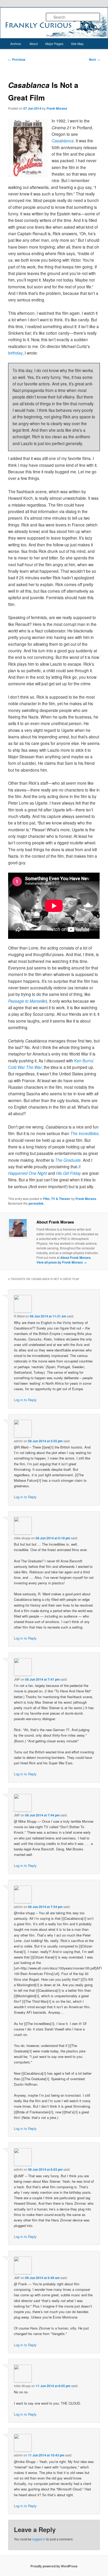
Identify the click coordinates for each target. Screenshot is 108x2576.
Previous (17, 59)
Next (94, 59)
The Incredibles (84, 1133)
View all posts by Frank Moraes (62, 1262)
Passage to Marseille (27, 1001)
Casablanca (63, 141)
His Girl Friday (69, 1173)
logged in (39, 2539)
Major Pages (54, 44)
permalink (36, 1203)
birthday (15, 353)
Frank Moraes (57, 108)
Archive (16, 44)
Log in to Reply (25, 1400)
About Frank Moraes (75, 1258)
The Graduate (68, 1160)
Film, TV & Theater (57, 1199)
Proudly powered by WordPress (54, 2566)
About (34, 44)
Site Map (77, 44)
